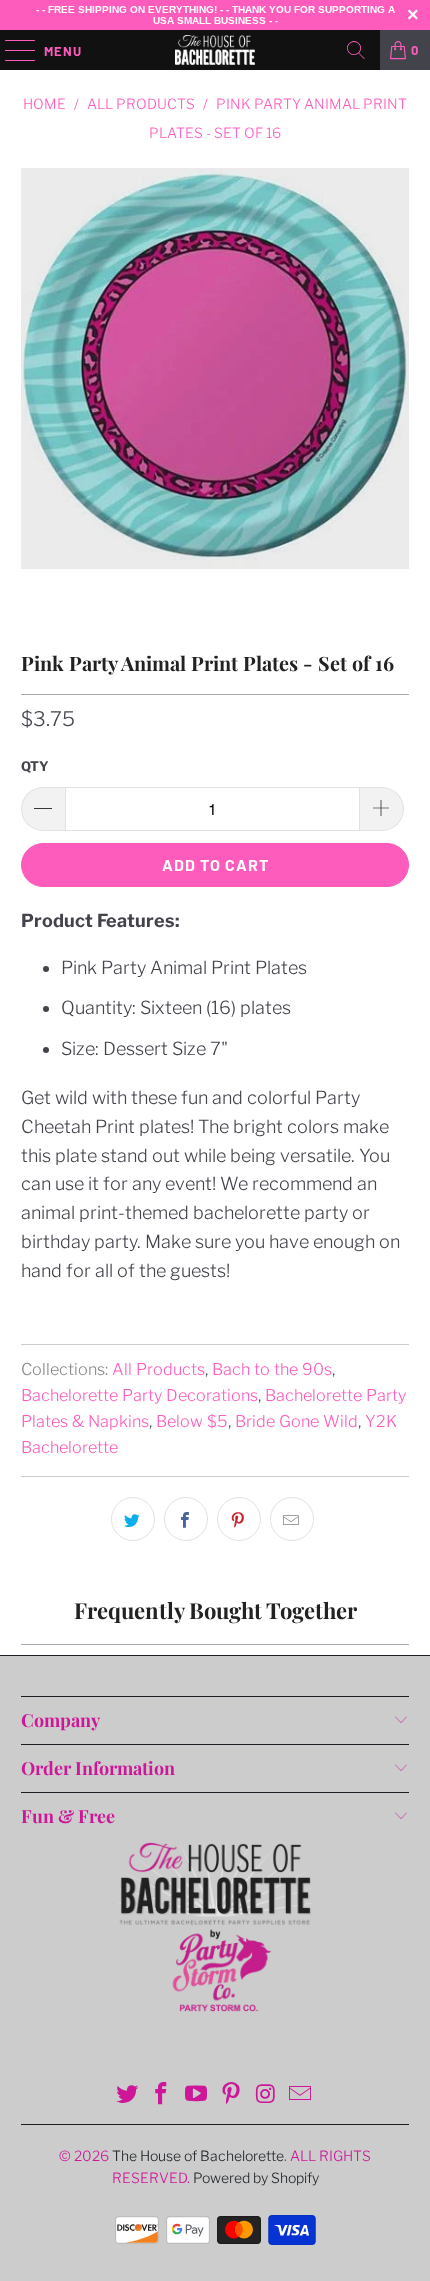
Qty (35, 766)
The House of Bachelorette (198, 2155)
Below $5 (192, 1421)
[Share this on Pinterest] (239, 1519)
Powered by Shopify (256, 2177)
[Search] (356, 50)
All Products (158, 1369)
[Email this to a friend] (292, 1519)
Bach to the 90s (272, 1369)
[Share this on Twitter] (133, 1519)
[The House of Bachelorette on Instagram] (266, 2095)
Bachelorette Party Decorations (139, 1395)
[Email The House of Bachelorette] (301, 2095)
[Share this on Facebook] (186, 1519)
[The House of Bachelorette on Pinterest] (232, 2095)
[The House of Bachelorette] (215, 50)
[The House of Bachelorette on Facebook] (162, 2095)
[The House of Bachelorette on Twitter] (127, 2095)
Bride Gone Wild (296, 1421)
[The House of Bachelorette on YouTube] (197, 2095)
